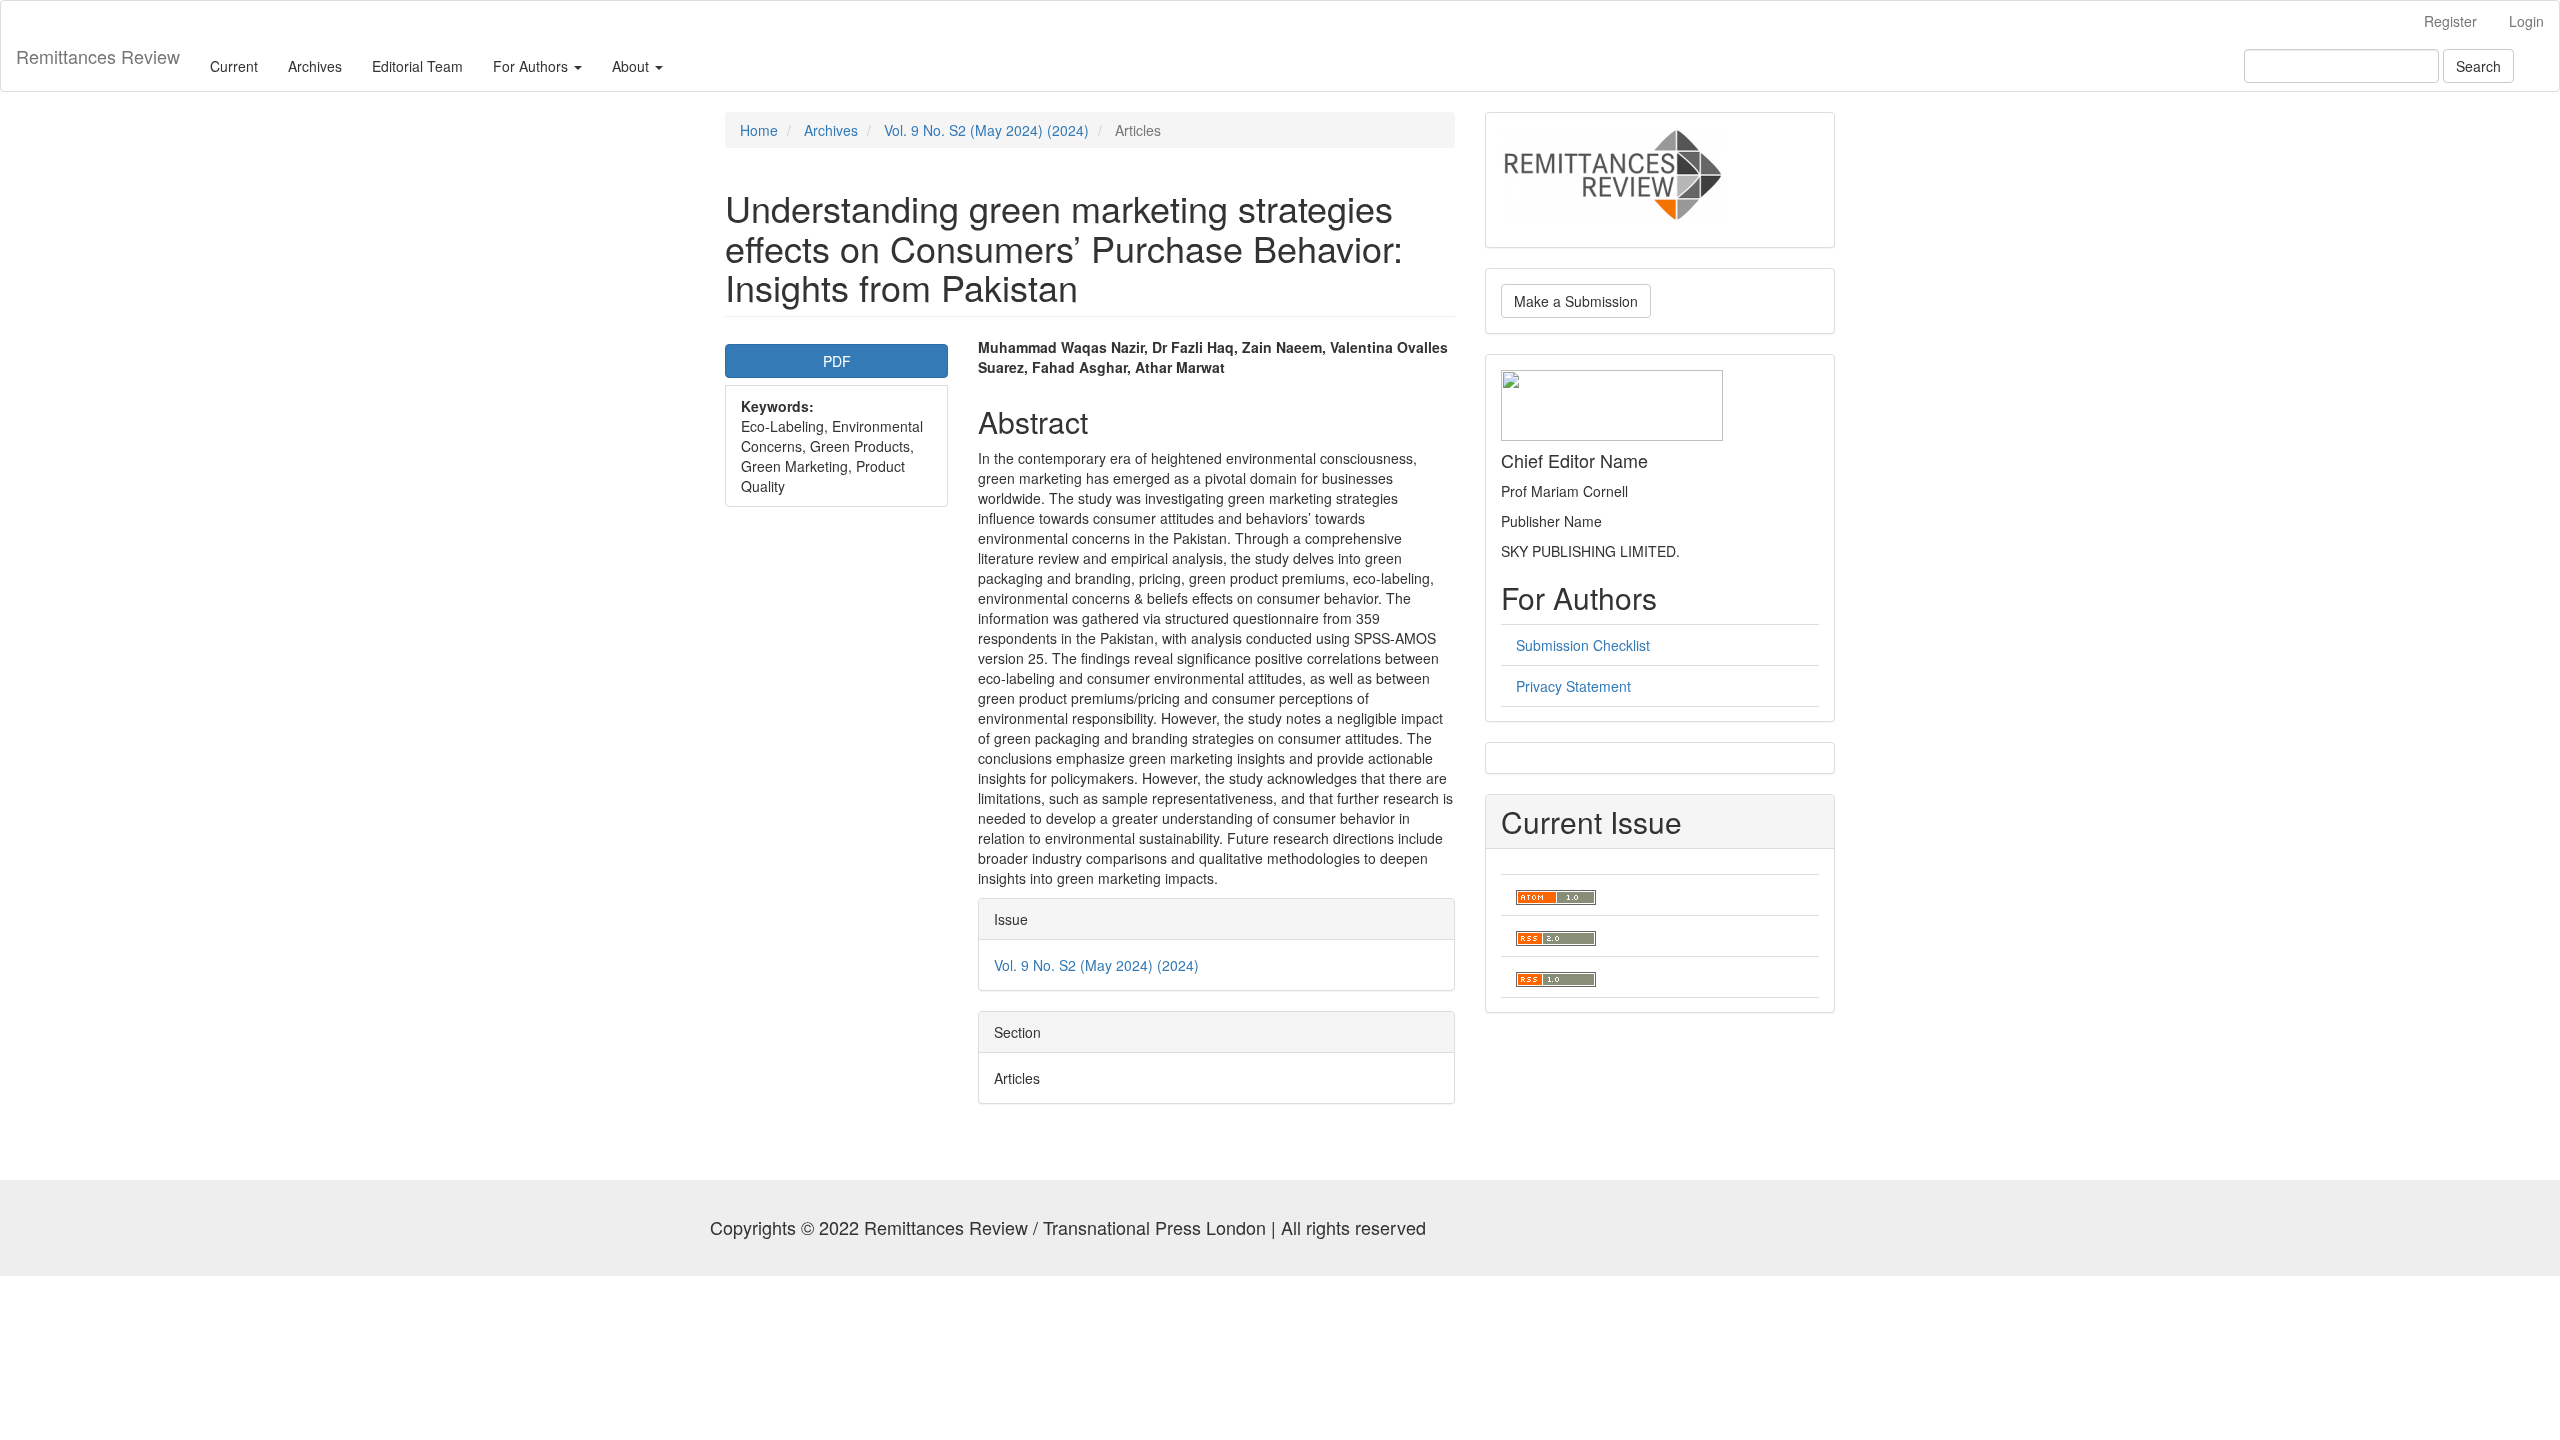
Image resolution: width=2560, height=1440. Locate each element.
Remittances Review (98, 56)
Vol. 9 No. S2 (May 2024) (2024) (986, 130)
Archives (315, 66)
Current (234, 66)
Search (2478, 66)
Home (759, 130)
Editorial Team (417, 66)
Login (2526, 21)
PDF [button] (837, 361)
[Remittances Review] (1613, 173)
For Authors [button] (532, 66)
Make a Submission (1576, 301)
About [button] (632, 66)
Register (2450, 21)
